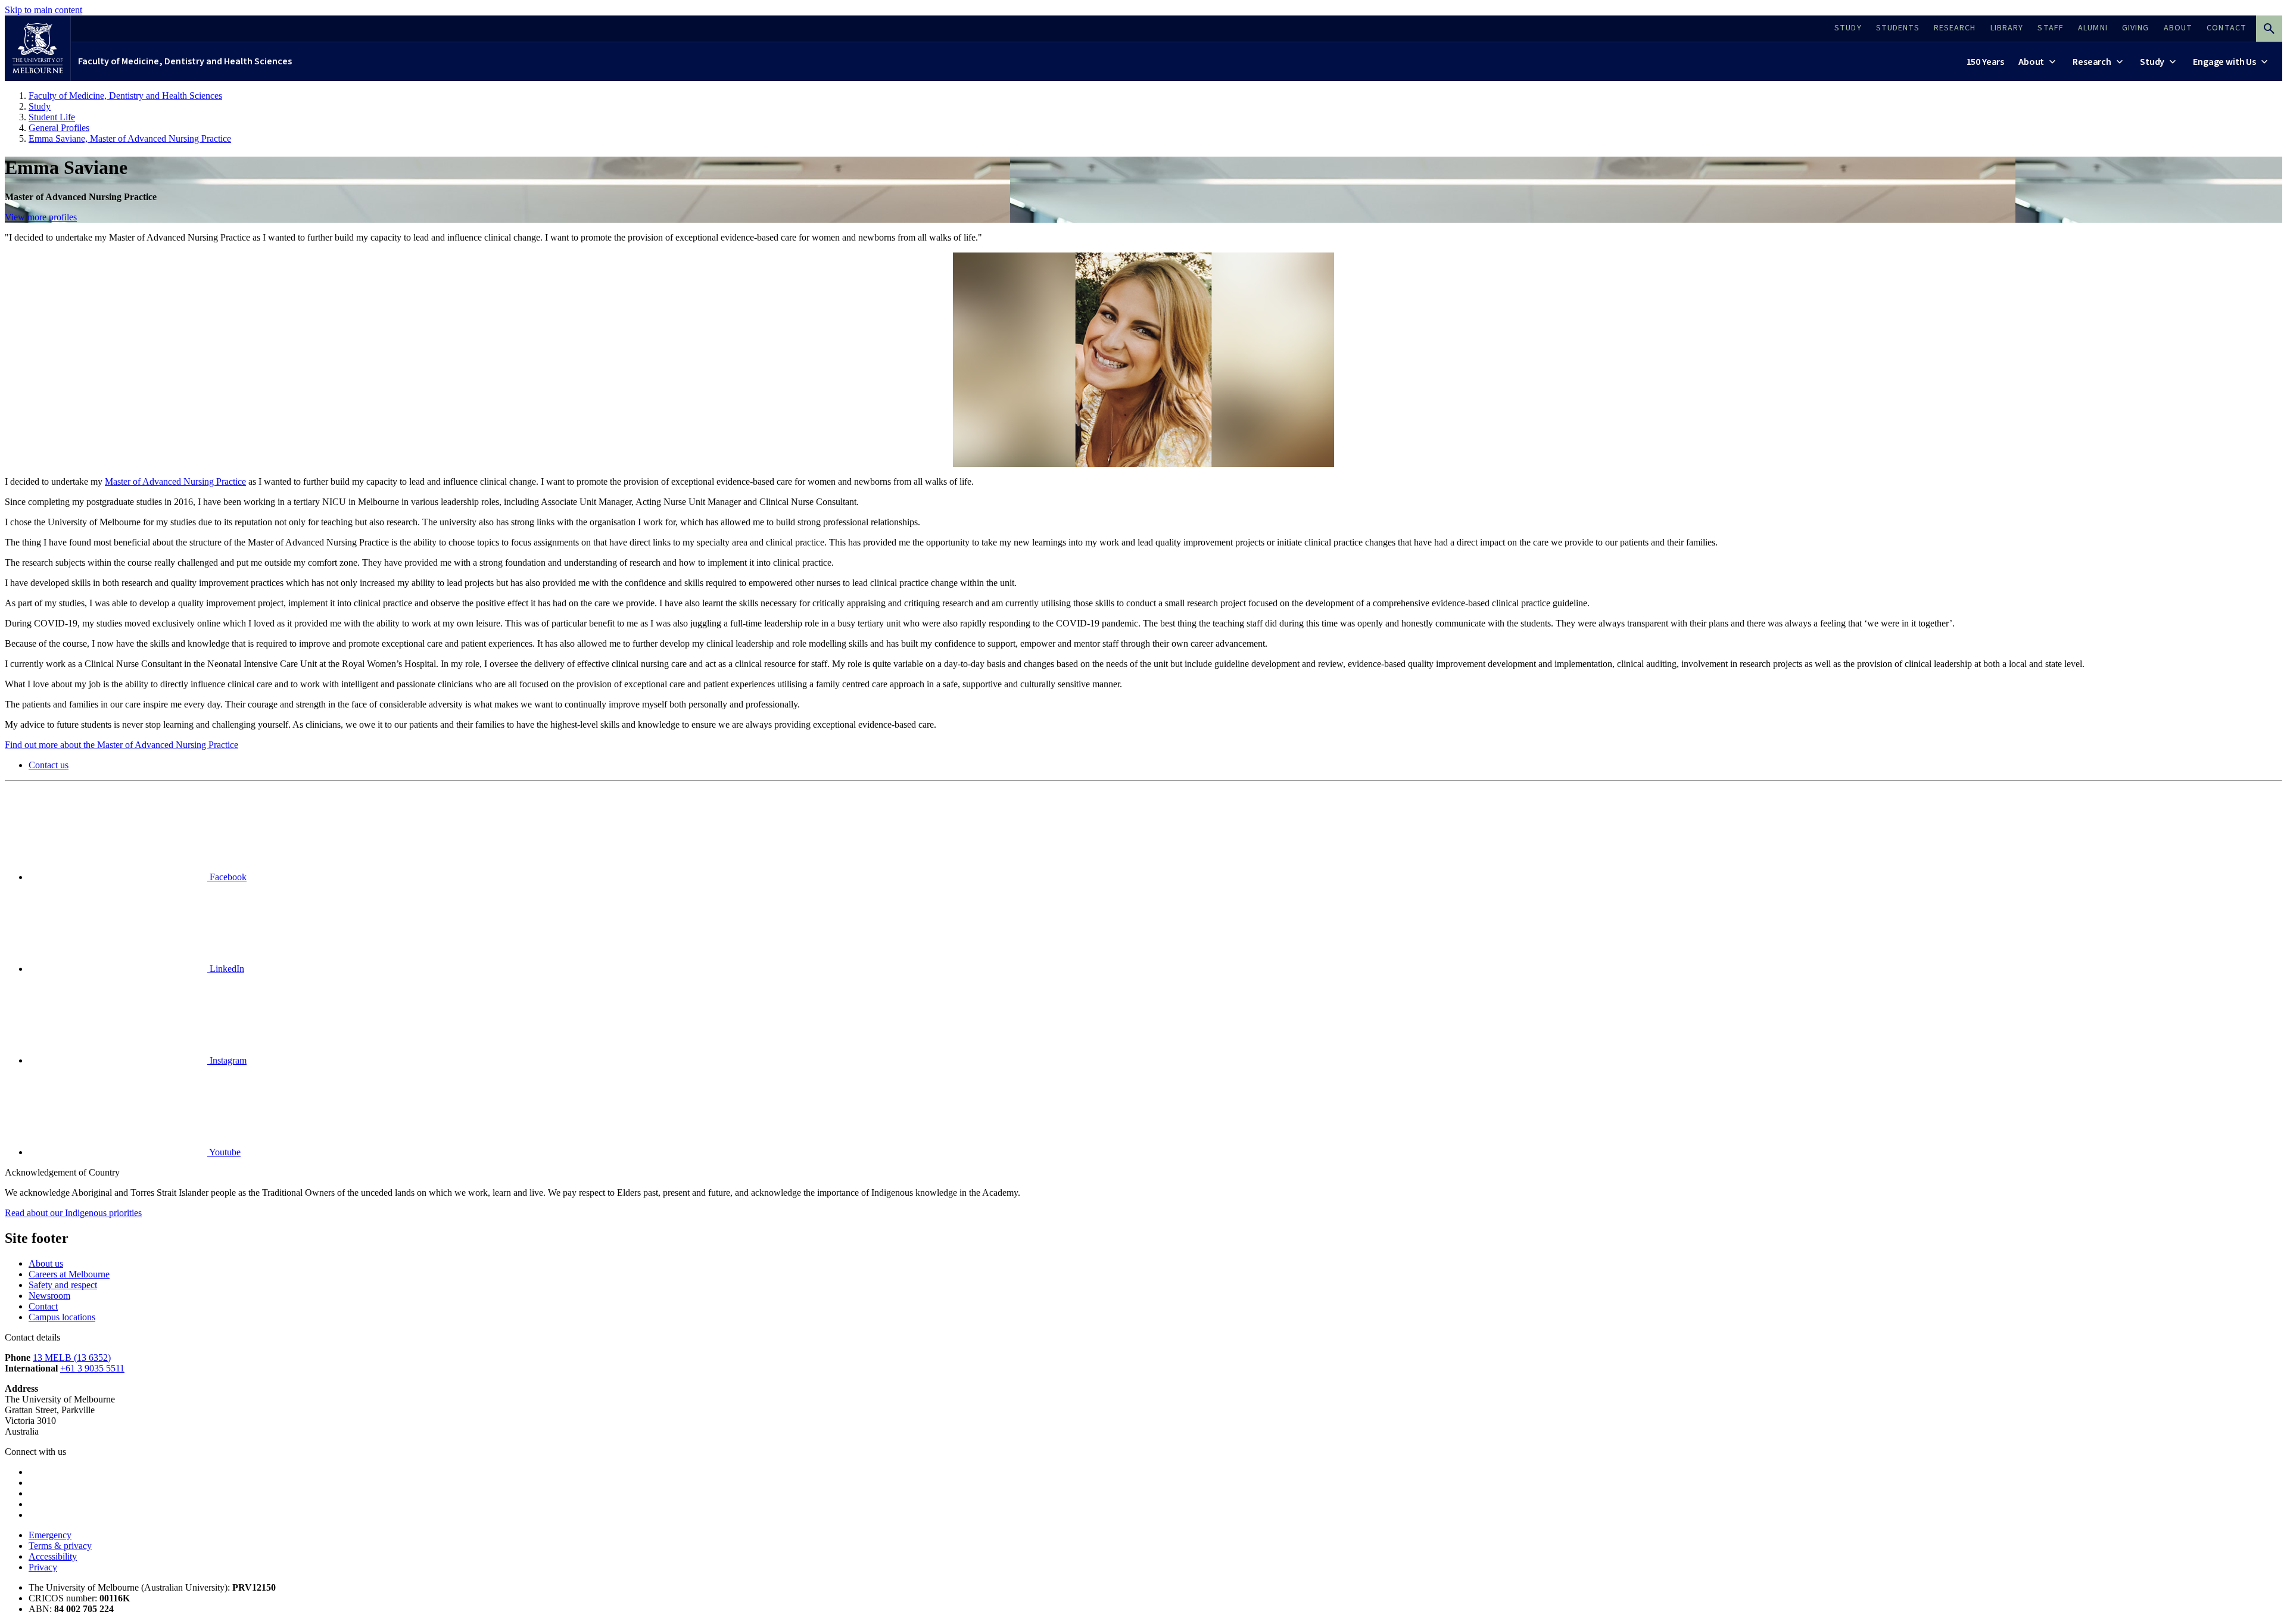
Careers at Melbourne (69, 1274)
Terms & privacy (60, 1546)
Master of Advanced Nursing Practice (175, 481)
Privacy (43, 1567)
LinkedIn (226, 969)
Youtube (224, 1152)
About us (46, 1263)
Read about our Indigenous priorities (73, 1213)
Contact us (49, 765)
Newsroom (49, 1296)
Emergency (50, 1535)
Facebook (227, 877)
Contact (43, 1306)
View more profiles (41, 217)
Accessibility (53, 1556)
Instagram (227, 1060)
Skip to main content (43, 10)
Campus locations (62, 1317)
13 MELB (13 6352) (72, 1358)
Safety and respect (63, 1285)
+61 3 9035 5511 (92, 1368)
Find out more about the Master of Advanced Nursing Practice (121, 745)
